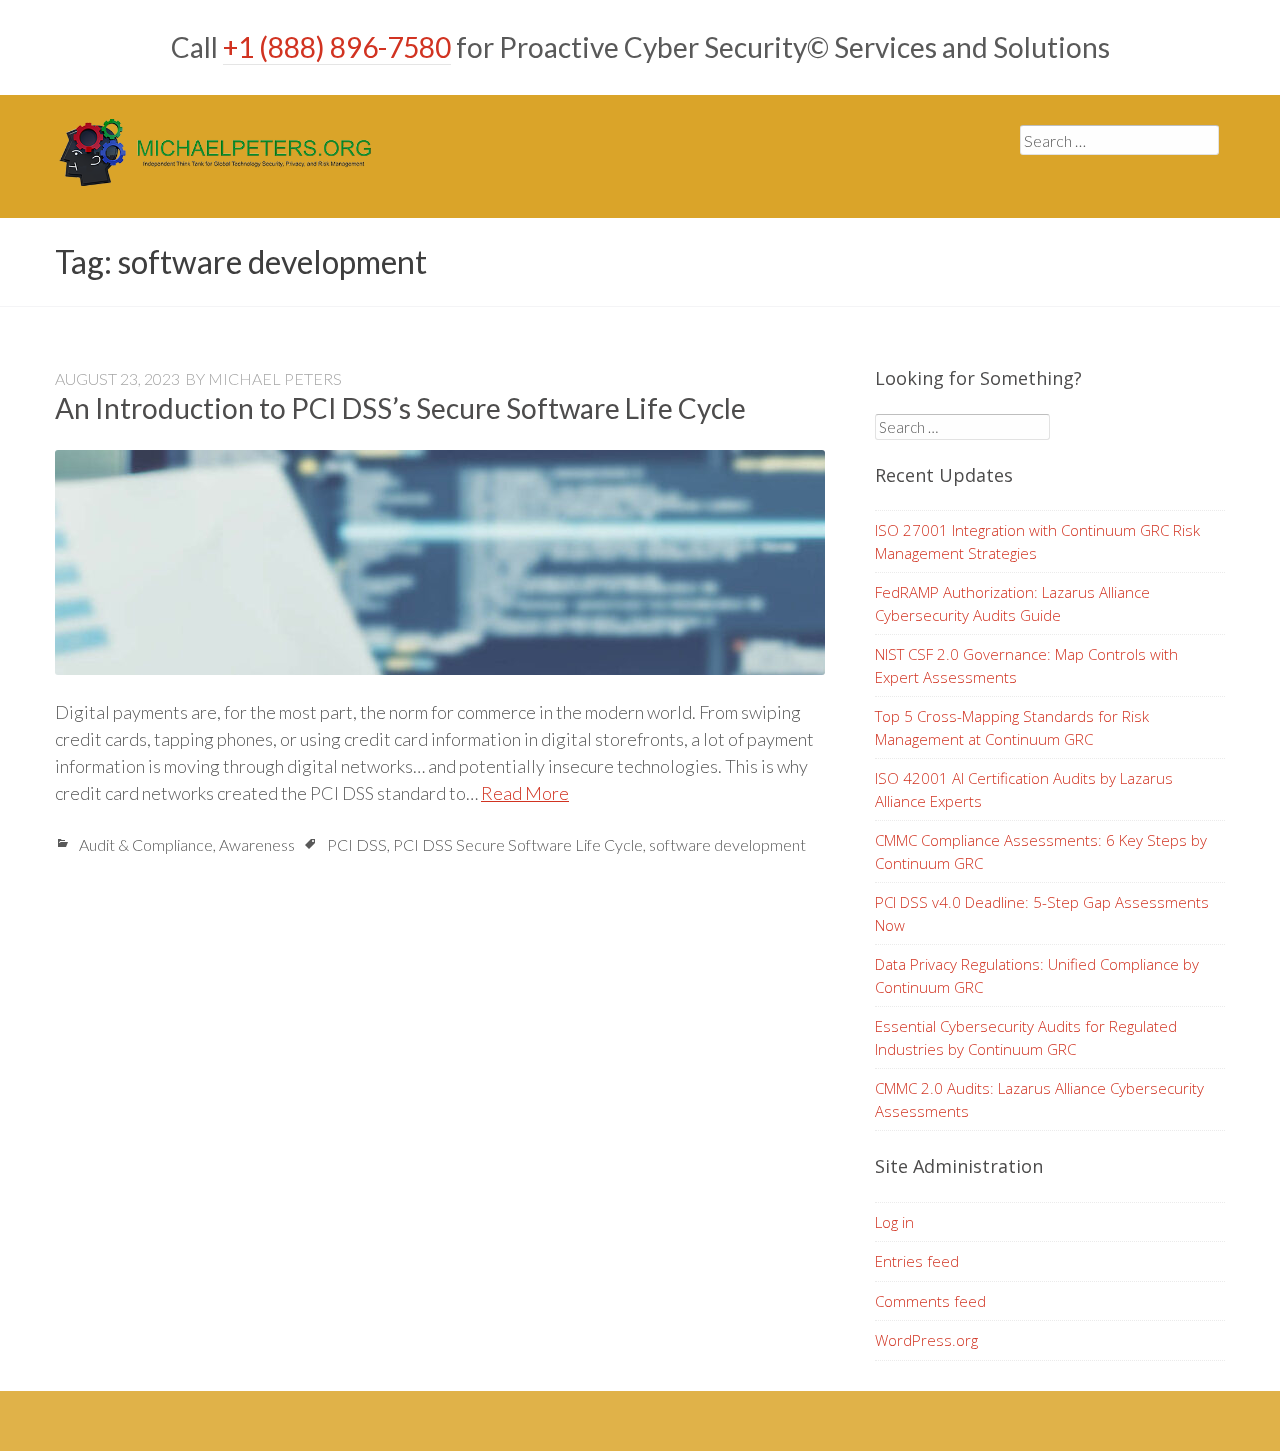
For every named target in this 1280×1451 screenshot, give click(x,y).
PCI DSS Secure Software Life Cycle (518, 844)
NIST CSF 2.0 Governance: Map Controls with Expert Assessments (1026, 665)
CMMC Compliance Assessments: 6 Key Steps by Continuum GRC (1041, 851)
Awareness (257, 844)
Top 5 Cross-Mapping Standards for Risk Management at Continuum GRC (1012, 727)
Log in (894, 1222)
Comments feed (930, 1301)
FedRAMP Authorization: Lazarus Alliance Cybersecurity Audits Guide (1012, 603)
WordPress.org (926, 1340)
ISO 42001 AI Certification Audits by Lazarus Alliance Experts (1024, 789)
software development (727, 844)
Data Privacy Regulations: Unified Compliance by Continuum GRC (1037, 975)
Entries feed (917, 1261)
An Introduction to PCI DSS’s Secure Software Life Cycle (400, 408)
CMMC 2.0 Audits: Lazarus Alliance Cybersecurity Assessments (1039, 1099)
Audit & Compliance (146, 844)
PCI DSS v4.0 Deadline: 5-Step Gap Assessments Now (1042, 913)
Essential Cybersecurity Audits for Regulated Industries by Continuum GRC (1026, 1037)
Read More (525, 793)
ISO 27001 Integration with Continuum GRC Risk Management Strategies (1037, 541)
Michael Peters (275, 378)
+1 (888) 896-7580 (337, 47)
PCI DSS (357, 844)
